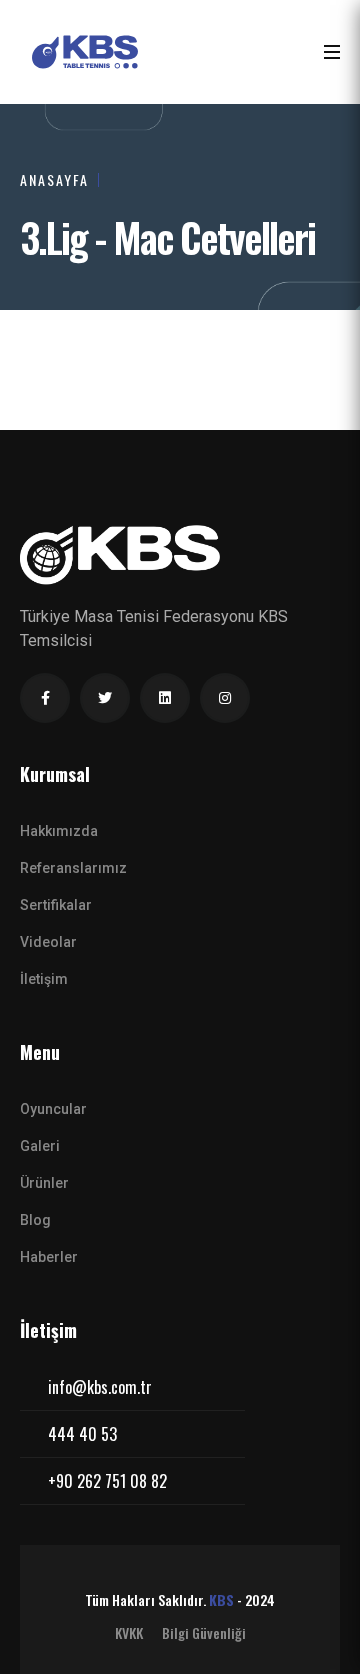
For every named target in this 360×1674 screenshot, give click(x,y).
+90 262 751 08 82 (107, 1481)
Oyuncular (53, 1109)
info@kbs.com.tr (100, 1387)
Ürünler (44, 1183)
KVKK (129, 1633)
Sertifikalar (56, 905)
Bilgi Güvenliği (204, 1633)
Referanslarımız (73, 868)
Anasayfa (54, 179)
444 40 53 (82, 1434)
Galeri (40, 1146)
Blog (35, 1220)
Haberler (49, 1257)
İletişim (44, 979)
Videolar (48, 942)
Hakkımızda (59, 831)
